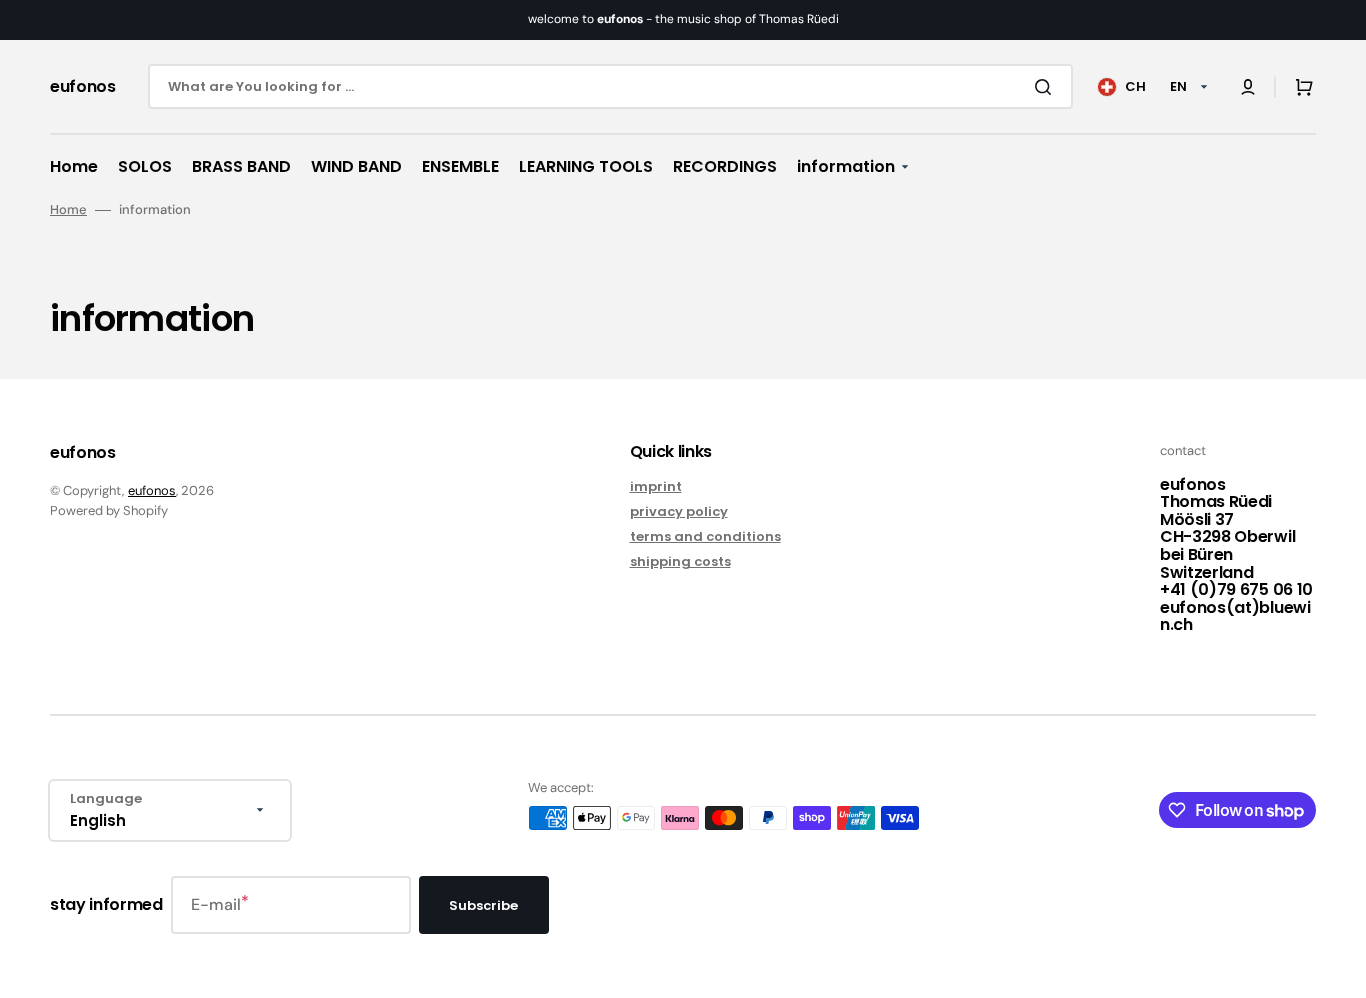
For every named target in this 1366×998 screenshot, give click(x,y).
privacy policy (679, 511)
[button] (1248, 87)
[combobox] (610, 86)
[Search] (1047, 87)
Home (68, 210)
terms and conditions (705, 536)
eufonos (152, 490)
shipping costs (680, 561)
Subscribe (483, 905)
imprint (656, 487)
